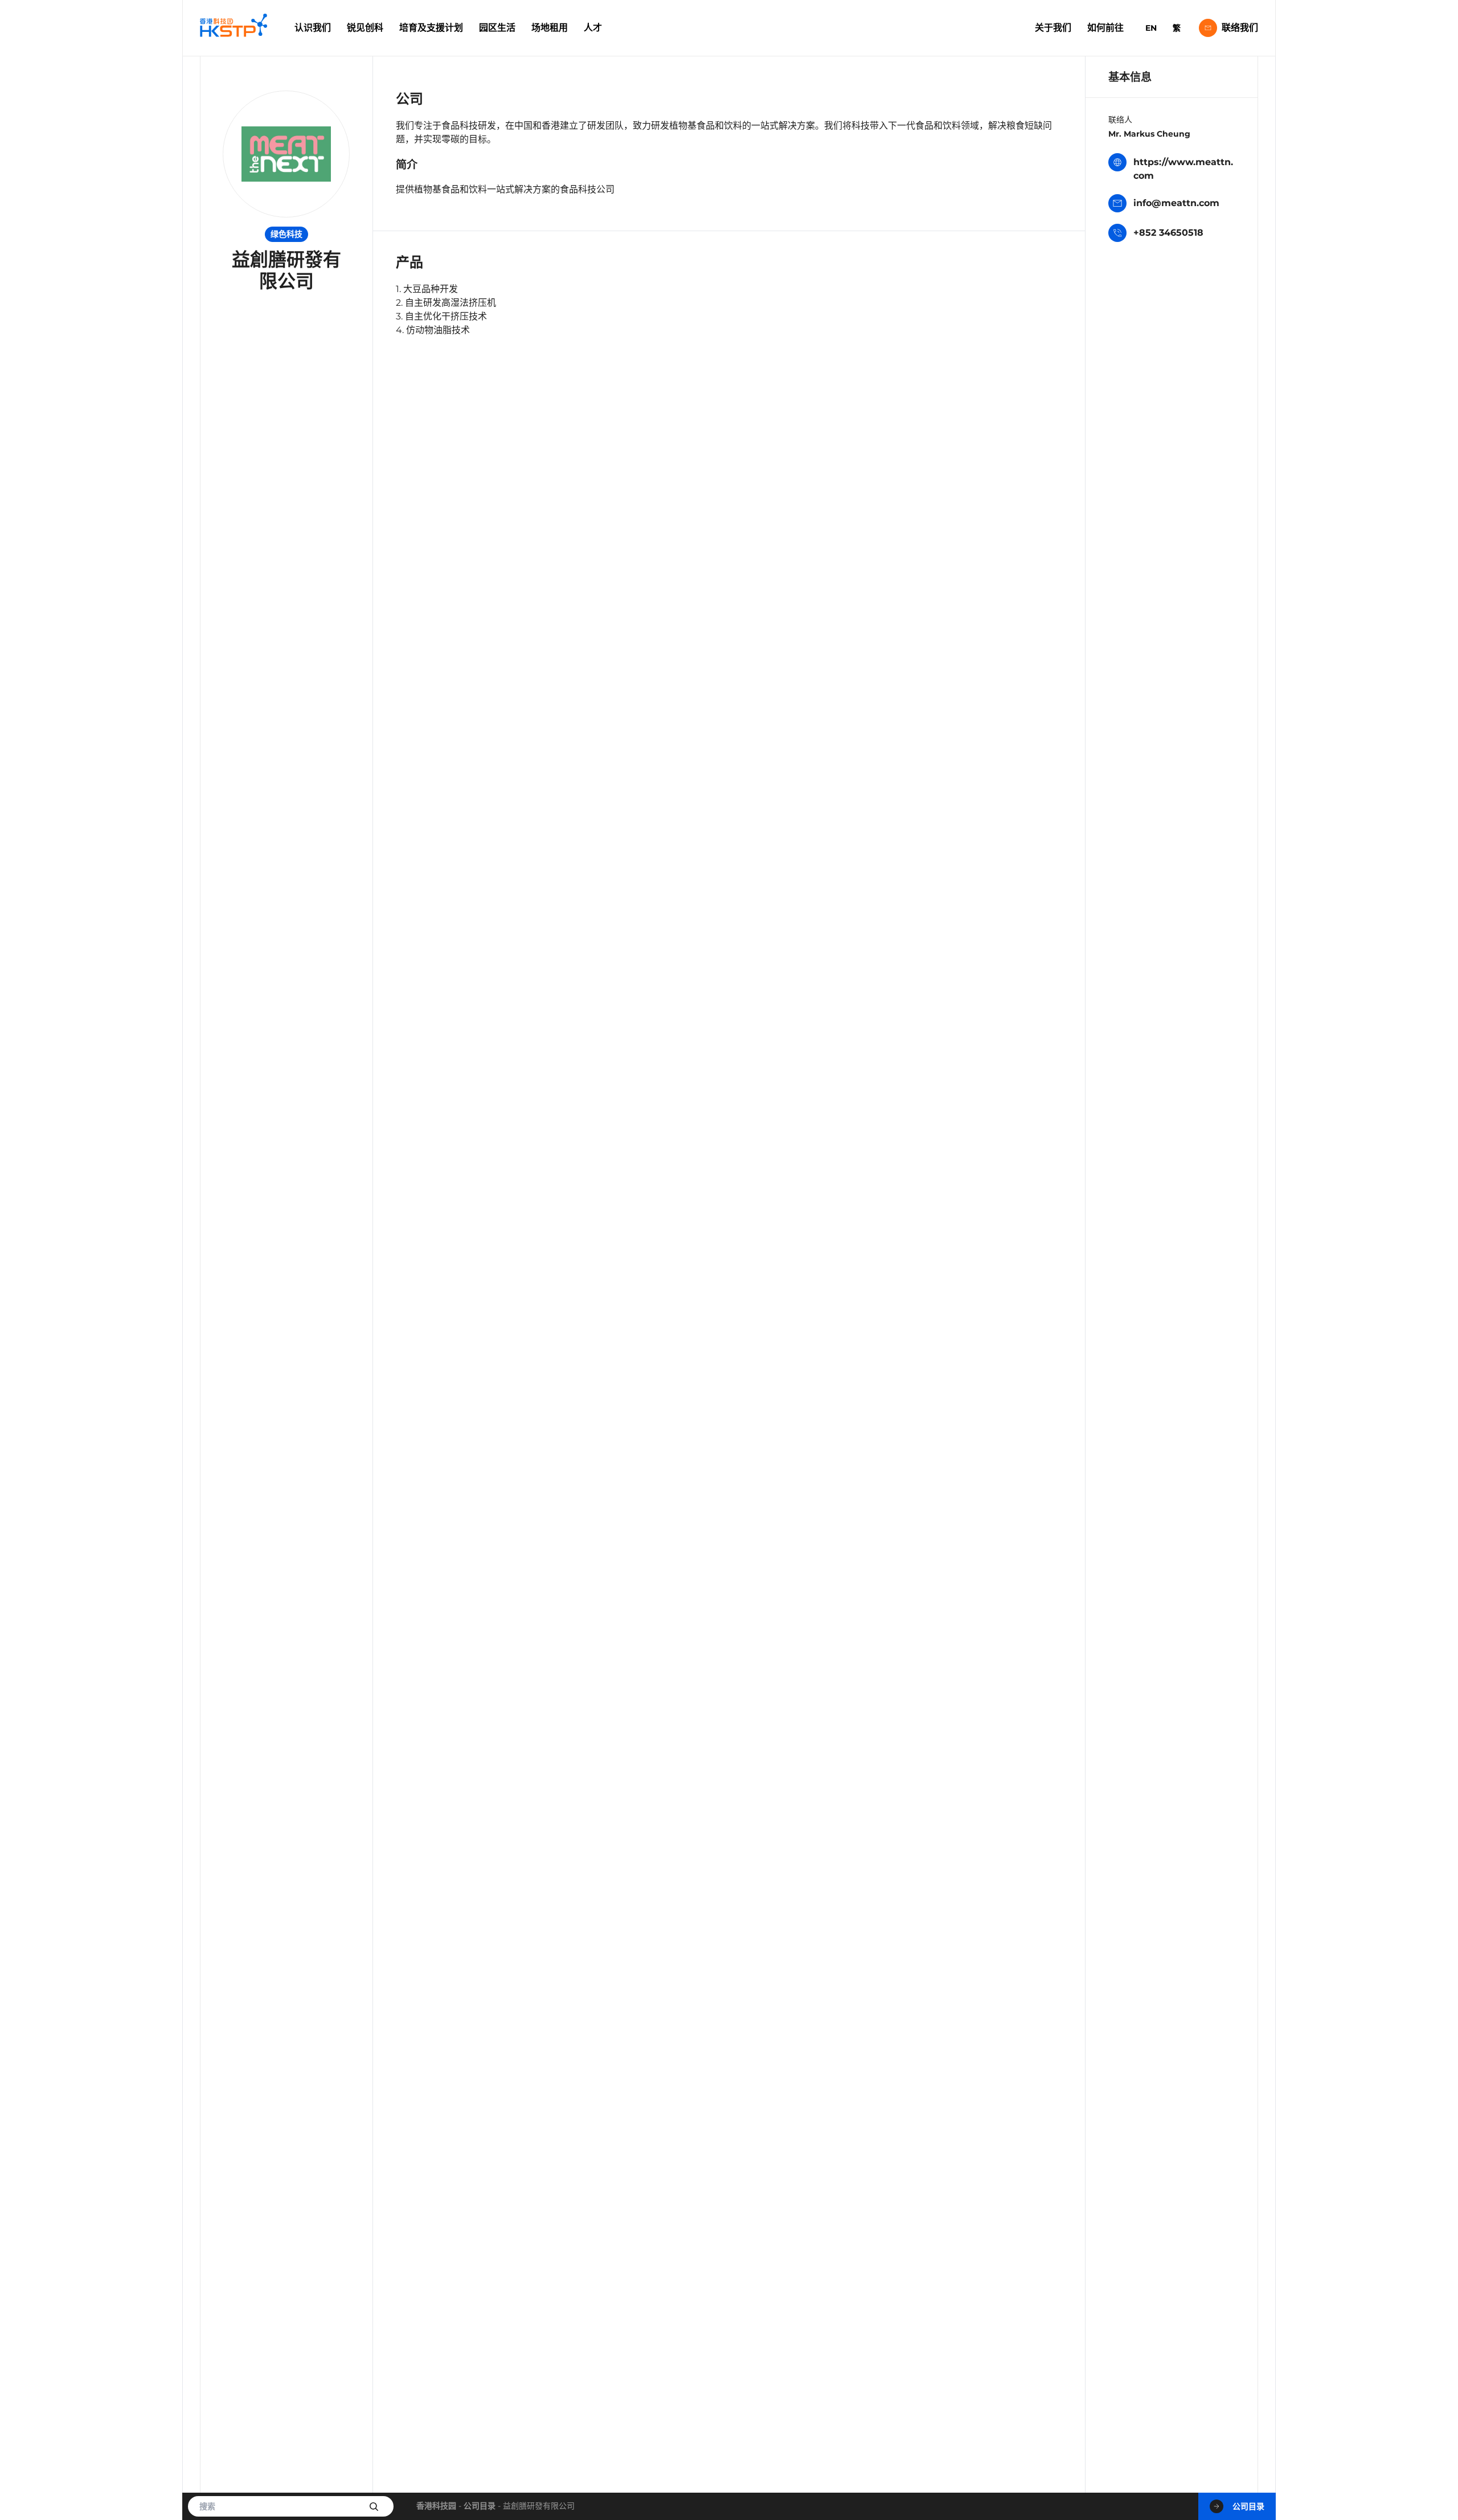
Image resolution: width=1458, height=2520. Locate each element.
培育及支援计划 (431, 28)
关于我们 (1053, 28)
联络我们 (1240, 28)
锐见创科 (365, 28)
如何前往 (1105, 28)
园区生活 (497, 28)
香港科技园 (436, 2506)
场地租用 (550, 28)
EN (1151, 28)
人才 (593, 28)
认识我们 (313, 28)
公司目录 (480, 2506)
